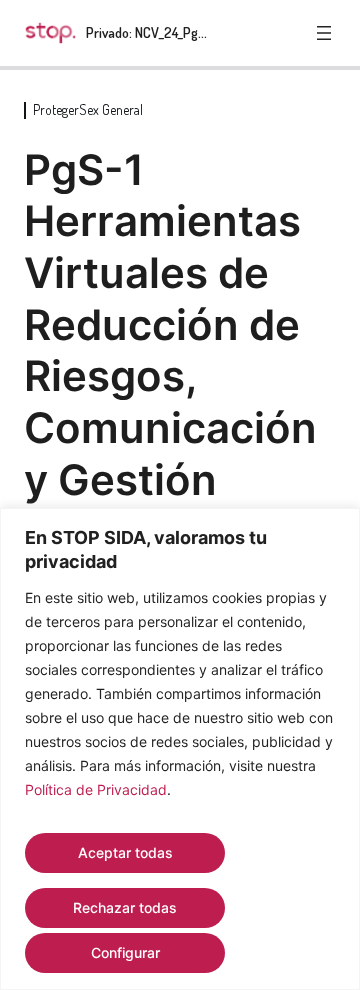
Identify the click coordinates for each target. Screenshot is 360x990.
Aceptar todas (125, 852)
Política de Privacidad (96, 789)
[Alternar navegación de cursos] (324, 33)
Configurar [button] (125, 952)
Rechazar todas (125, 907)
